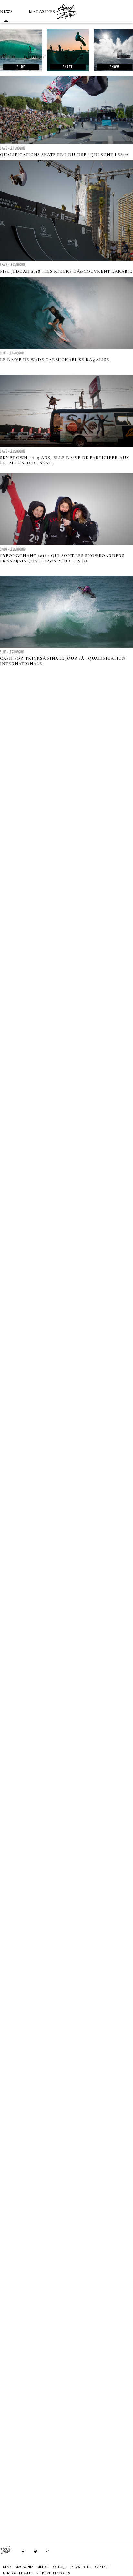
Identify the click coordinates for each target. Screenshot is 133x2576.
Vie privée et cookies (53, 2573)
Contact (102, 2567)
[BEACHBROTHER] (9, 2550)
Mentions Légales (18, 2573)
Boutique (35, 57)
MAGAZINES (42, 12)
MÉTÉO (8, 57)
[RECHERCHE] (66, 57)
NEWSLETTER (81, 2567)
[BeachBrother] (66, 21)
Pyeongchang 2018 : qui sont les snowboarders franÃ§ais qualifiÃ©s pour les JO (62, 558)
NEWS (6, 12)
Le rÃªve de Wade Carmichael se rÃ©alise (55, 360)
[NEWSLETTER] (81, 57)
